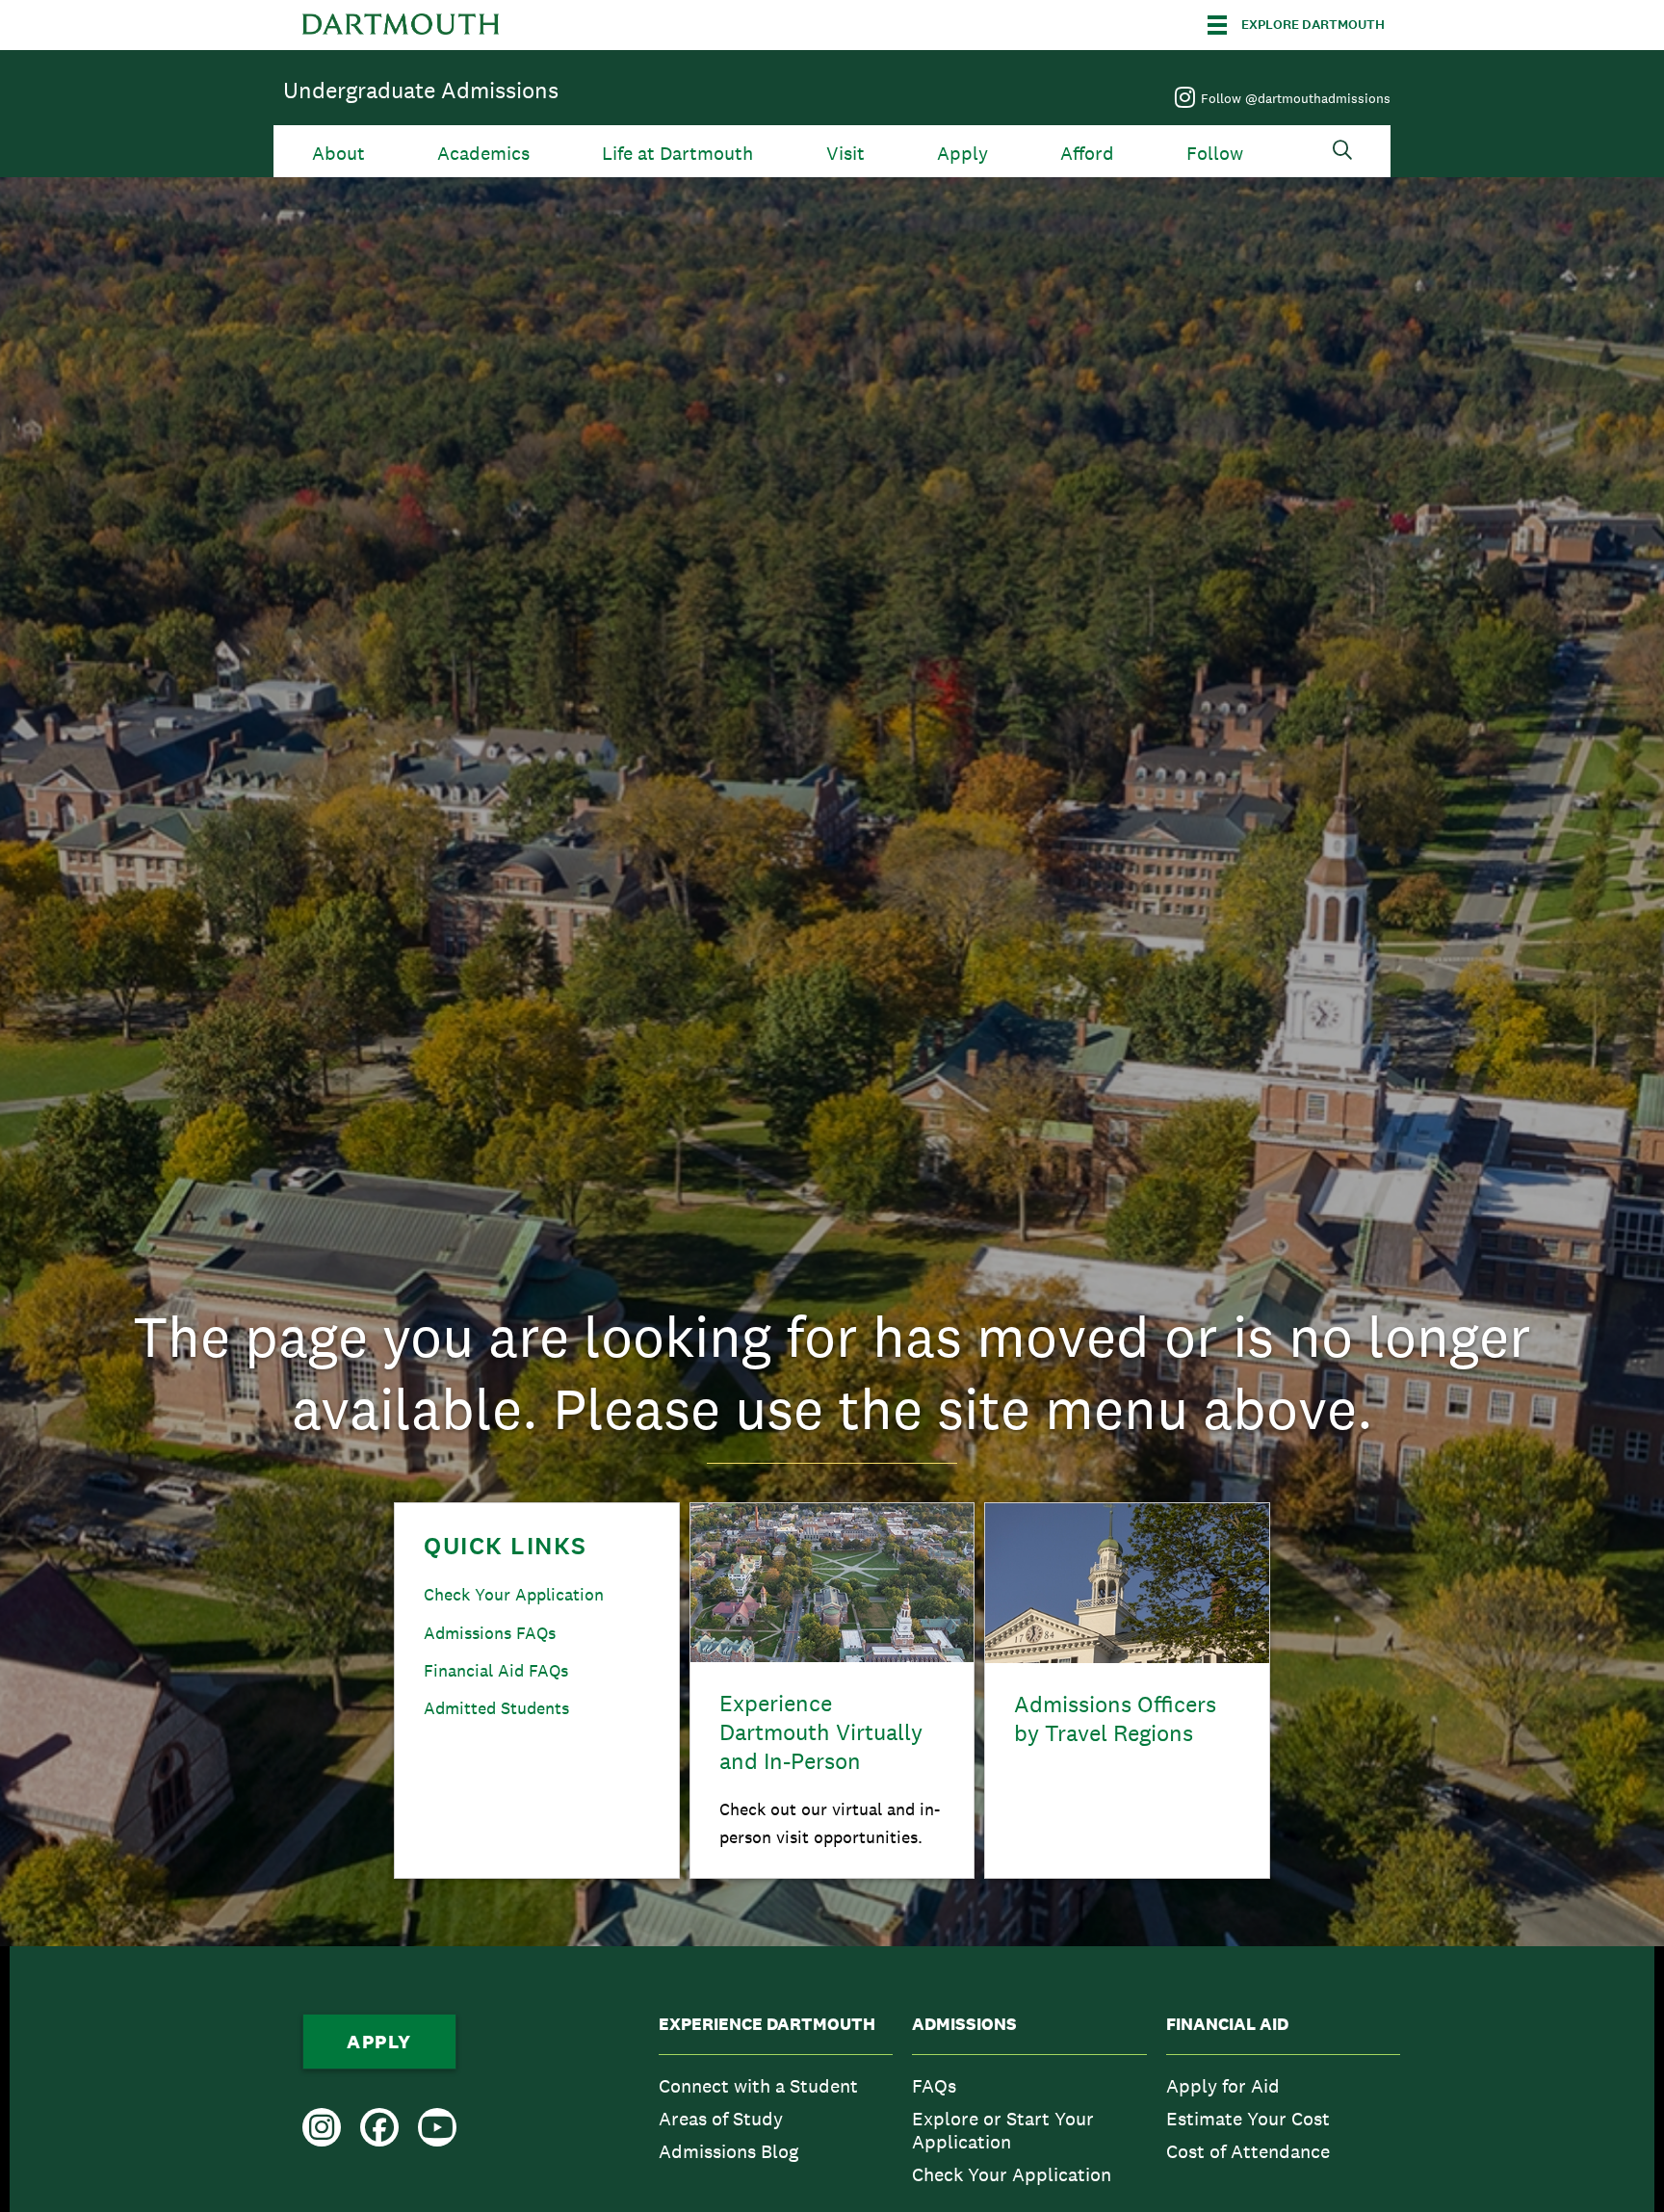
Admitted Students (496, 1708)
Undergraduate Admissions (421, 90)
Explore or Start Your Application (1003, 2130)
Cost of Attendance (1248, 2151)
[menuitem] (776, 2105)
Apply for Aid (1223, 2086)
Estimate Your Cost (1248, 2119)
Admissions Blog (728, 2151)
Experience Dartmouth (767, 2024)
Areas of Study (721, 2119)
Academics (483, 154)
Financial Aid (1227, 2024)
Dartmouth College (401, 25)
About (338, 154)
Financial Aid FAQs (496, 1670)
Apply (962, 154)
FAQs (934, 2086)
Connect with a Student (758, 2086)
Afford (1087, 154)
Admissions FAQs (490, 1633)
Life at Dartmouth (677, 154)
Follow (1215, 154)
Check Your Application (514, 1594)
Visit (845, 154)
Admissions (964, 2024)
